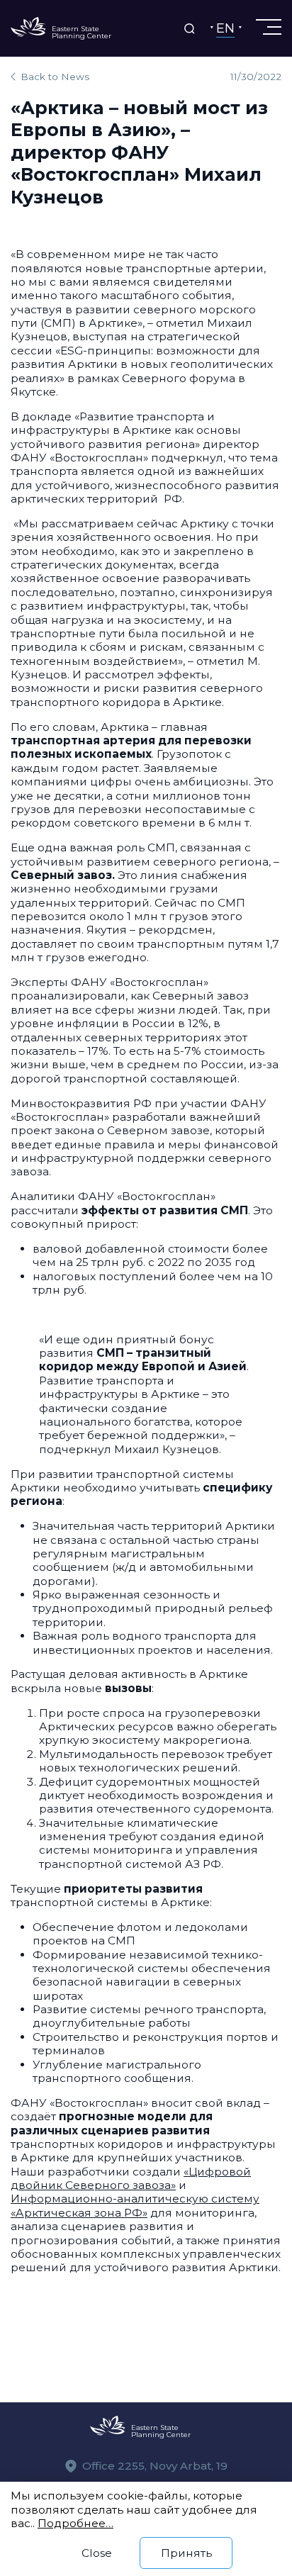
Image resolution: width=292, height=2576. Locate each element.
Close (97, 2553)
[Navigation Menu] (267, 27)
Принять (186, 2553)
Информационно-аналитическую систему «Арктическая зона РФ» (135, 2205)
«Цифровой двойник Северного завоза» (131, 2178)
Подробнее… (75, 2523)
